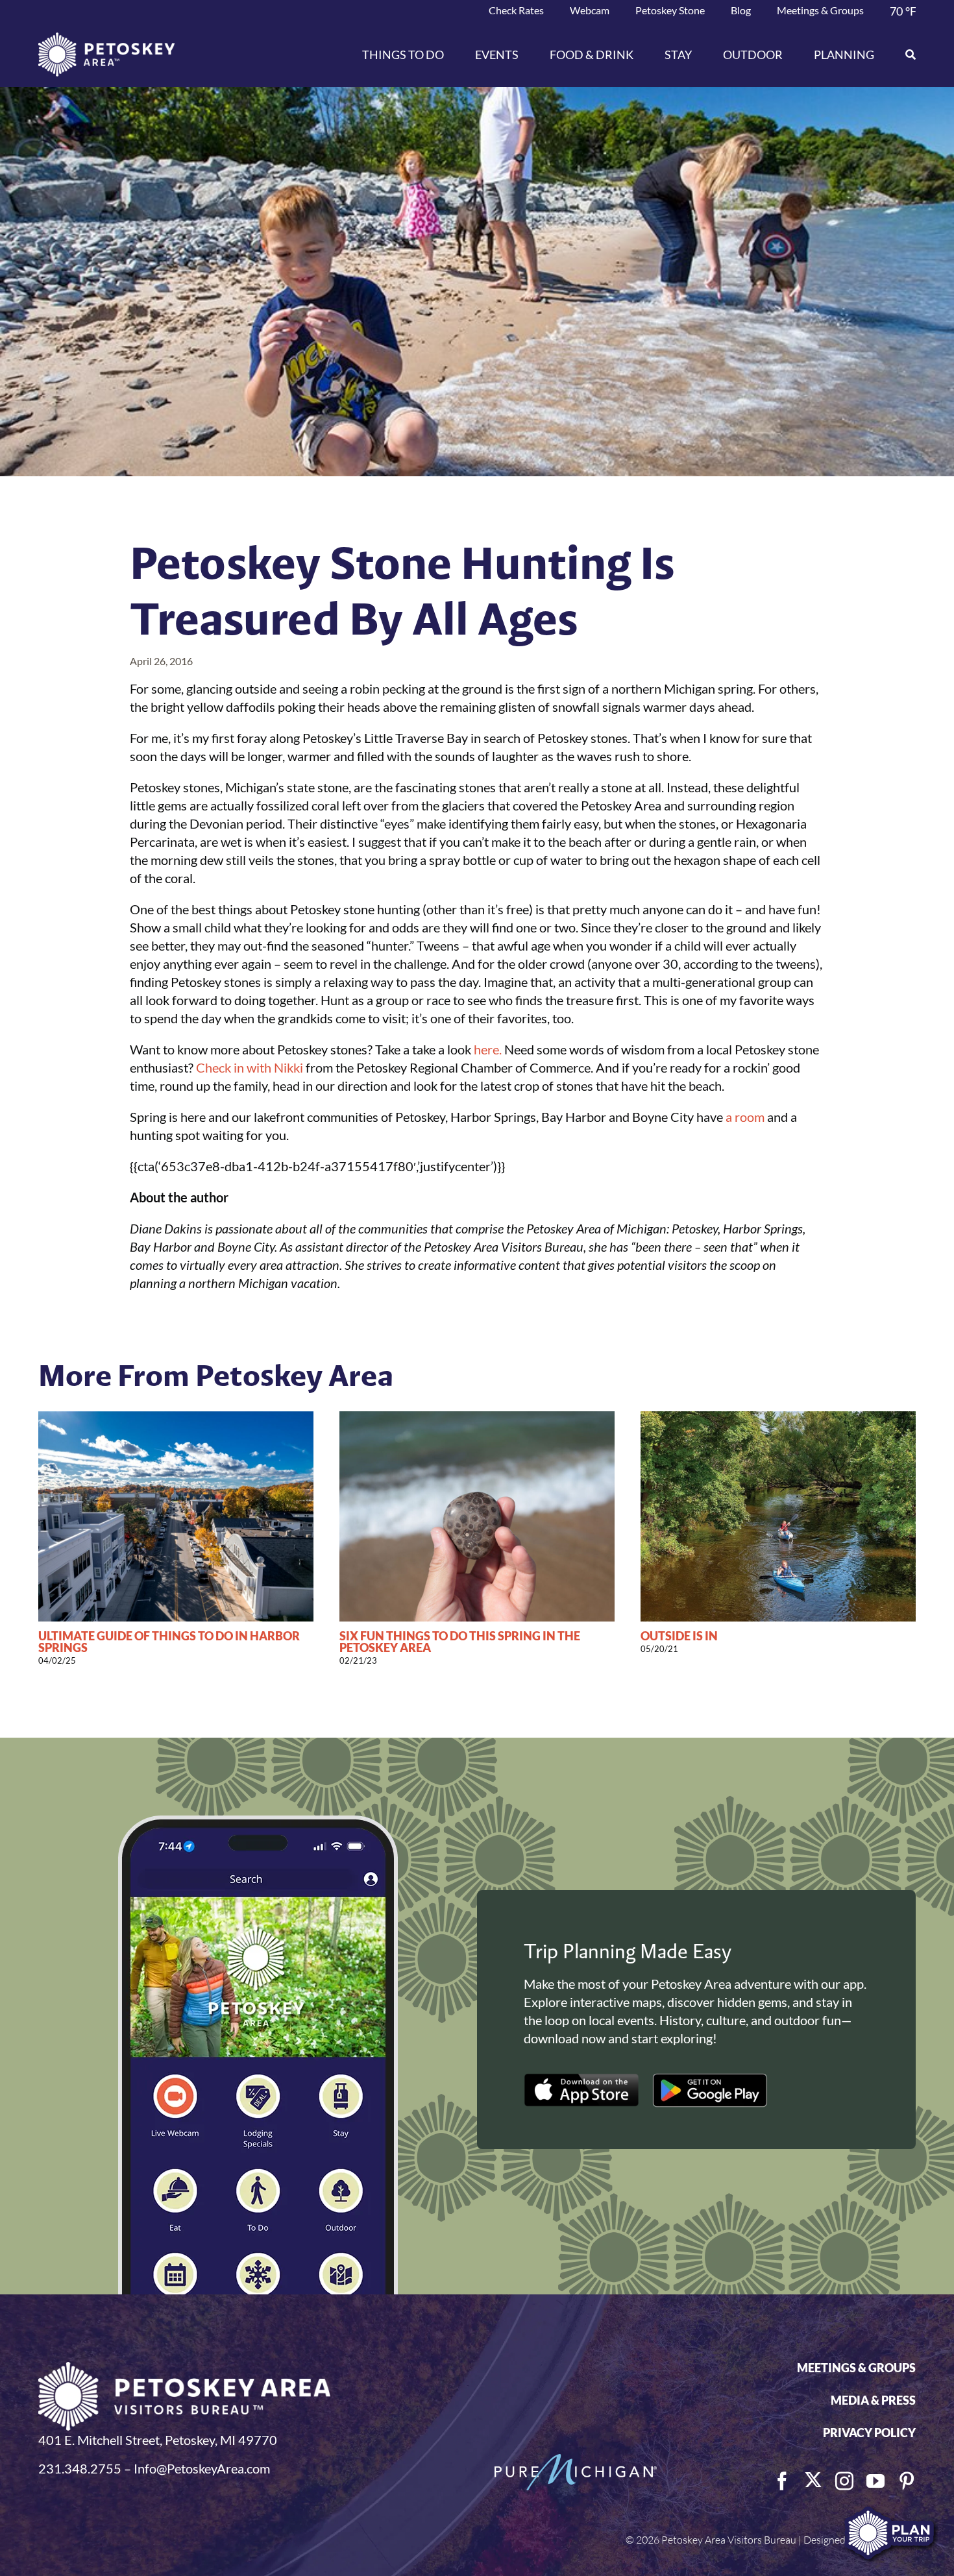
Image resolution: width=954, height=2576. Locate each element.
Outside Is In (679, 1636)
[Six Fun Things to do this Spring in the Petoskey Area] (477, 1419)
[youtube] (875, 2481)
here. (488, 1049)
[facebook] (782, 2481)
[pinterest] (907, 2481)
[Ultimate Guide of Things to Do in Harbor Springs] (176, 1419)
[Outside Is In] (778, 1419)
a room (745, 1117)
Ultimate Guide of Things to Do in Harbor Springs (169, 1642)
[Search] (903, 55)
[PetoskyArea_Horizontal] (106, 39)
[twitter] (813, 2480)
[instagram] (844, 2481)
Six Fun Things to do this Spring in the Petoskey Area (460, 1642)
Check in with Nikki (250, 1067)
